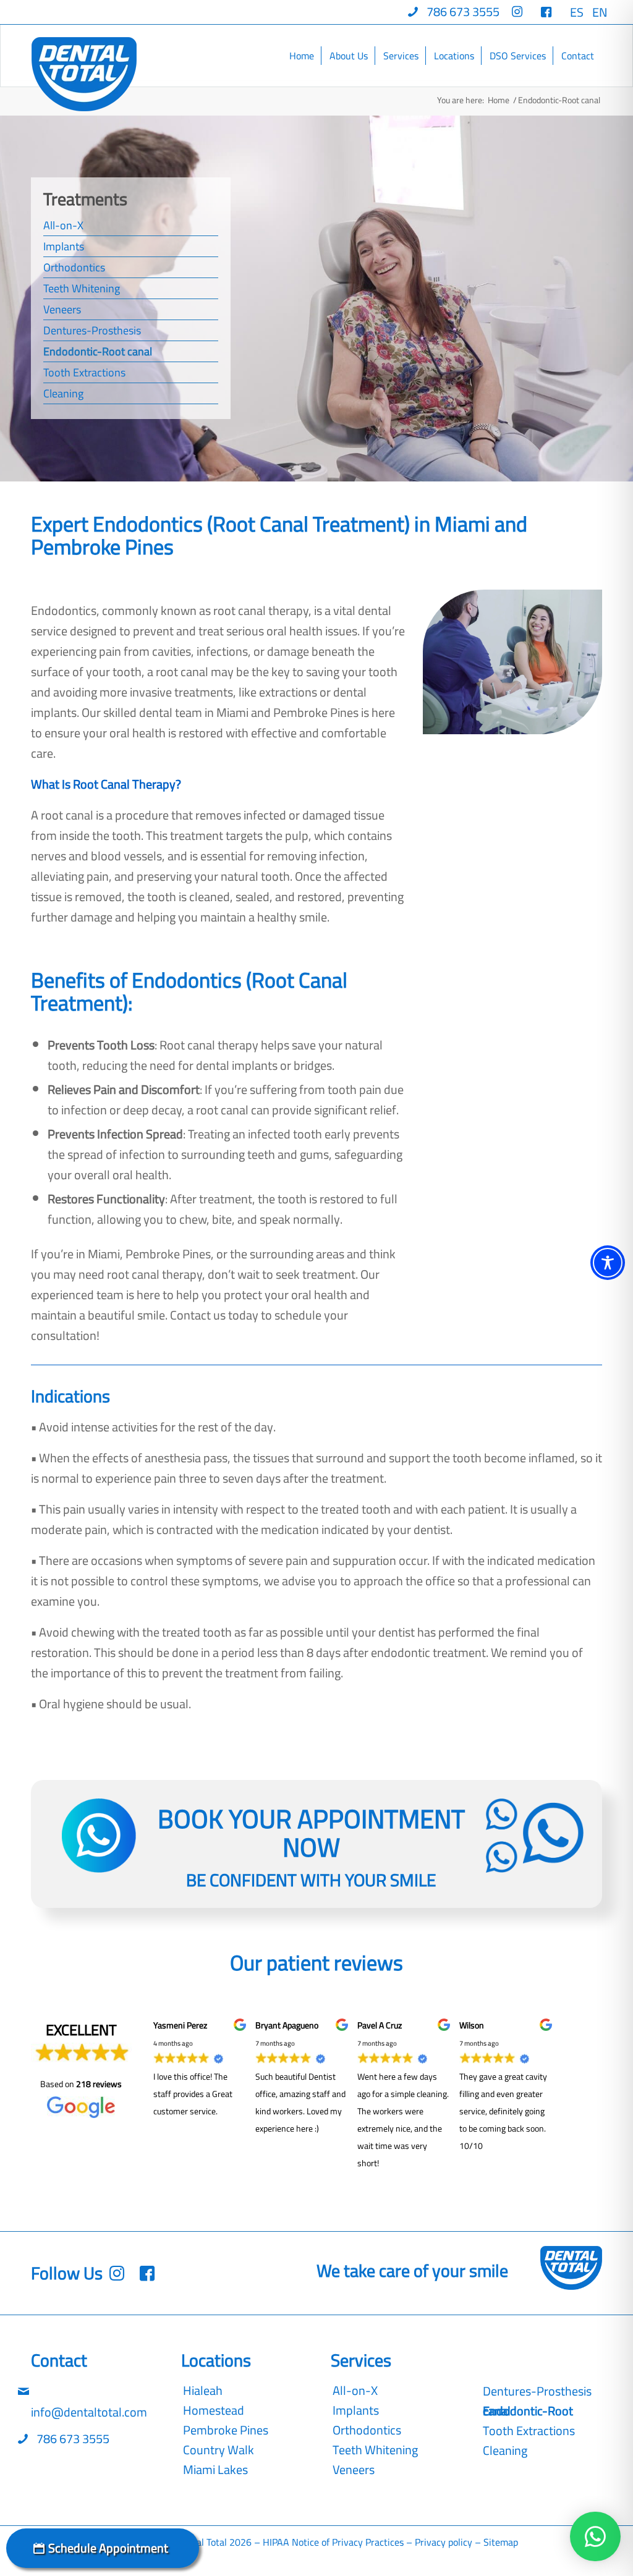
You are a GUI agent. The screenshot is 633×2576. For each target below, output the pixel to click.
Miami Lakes (215, 2470)
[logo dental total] (84, 74)
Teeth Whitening (82, 288)
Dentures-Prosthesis (92, 330)
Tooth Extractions (84, 372)
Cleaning (63, 393)
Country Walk (219, 2450)
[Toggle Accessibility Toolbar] (608, 1263)
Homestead (214, 2410)
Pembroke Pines (226, 2430)
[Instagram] (150, 2273)
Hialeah (203, 2391)
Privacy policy (444, 2542)
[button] (595, 2536)
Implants (64, 246)
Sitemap (501, 2542)
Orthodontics (74, 267)
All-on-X (63, 225)
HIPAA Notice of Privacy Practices (333, 2542)
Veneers (62, 309)
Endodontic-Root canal (98, 351)
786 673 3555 (72, 2438)
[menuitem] (454, 12)
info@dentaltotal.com (89, 2412)
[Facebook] (120, 2273)
